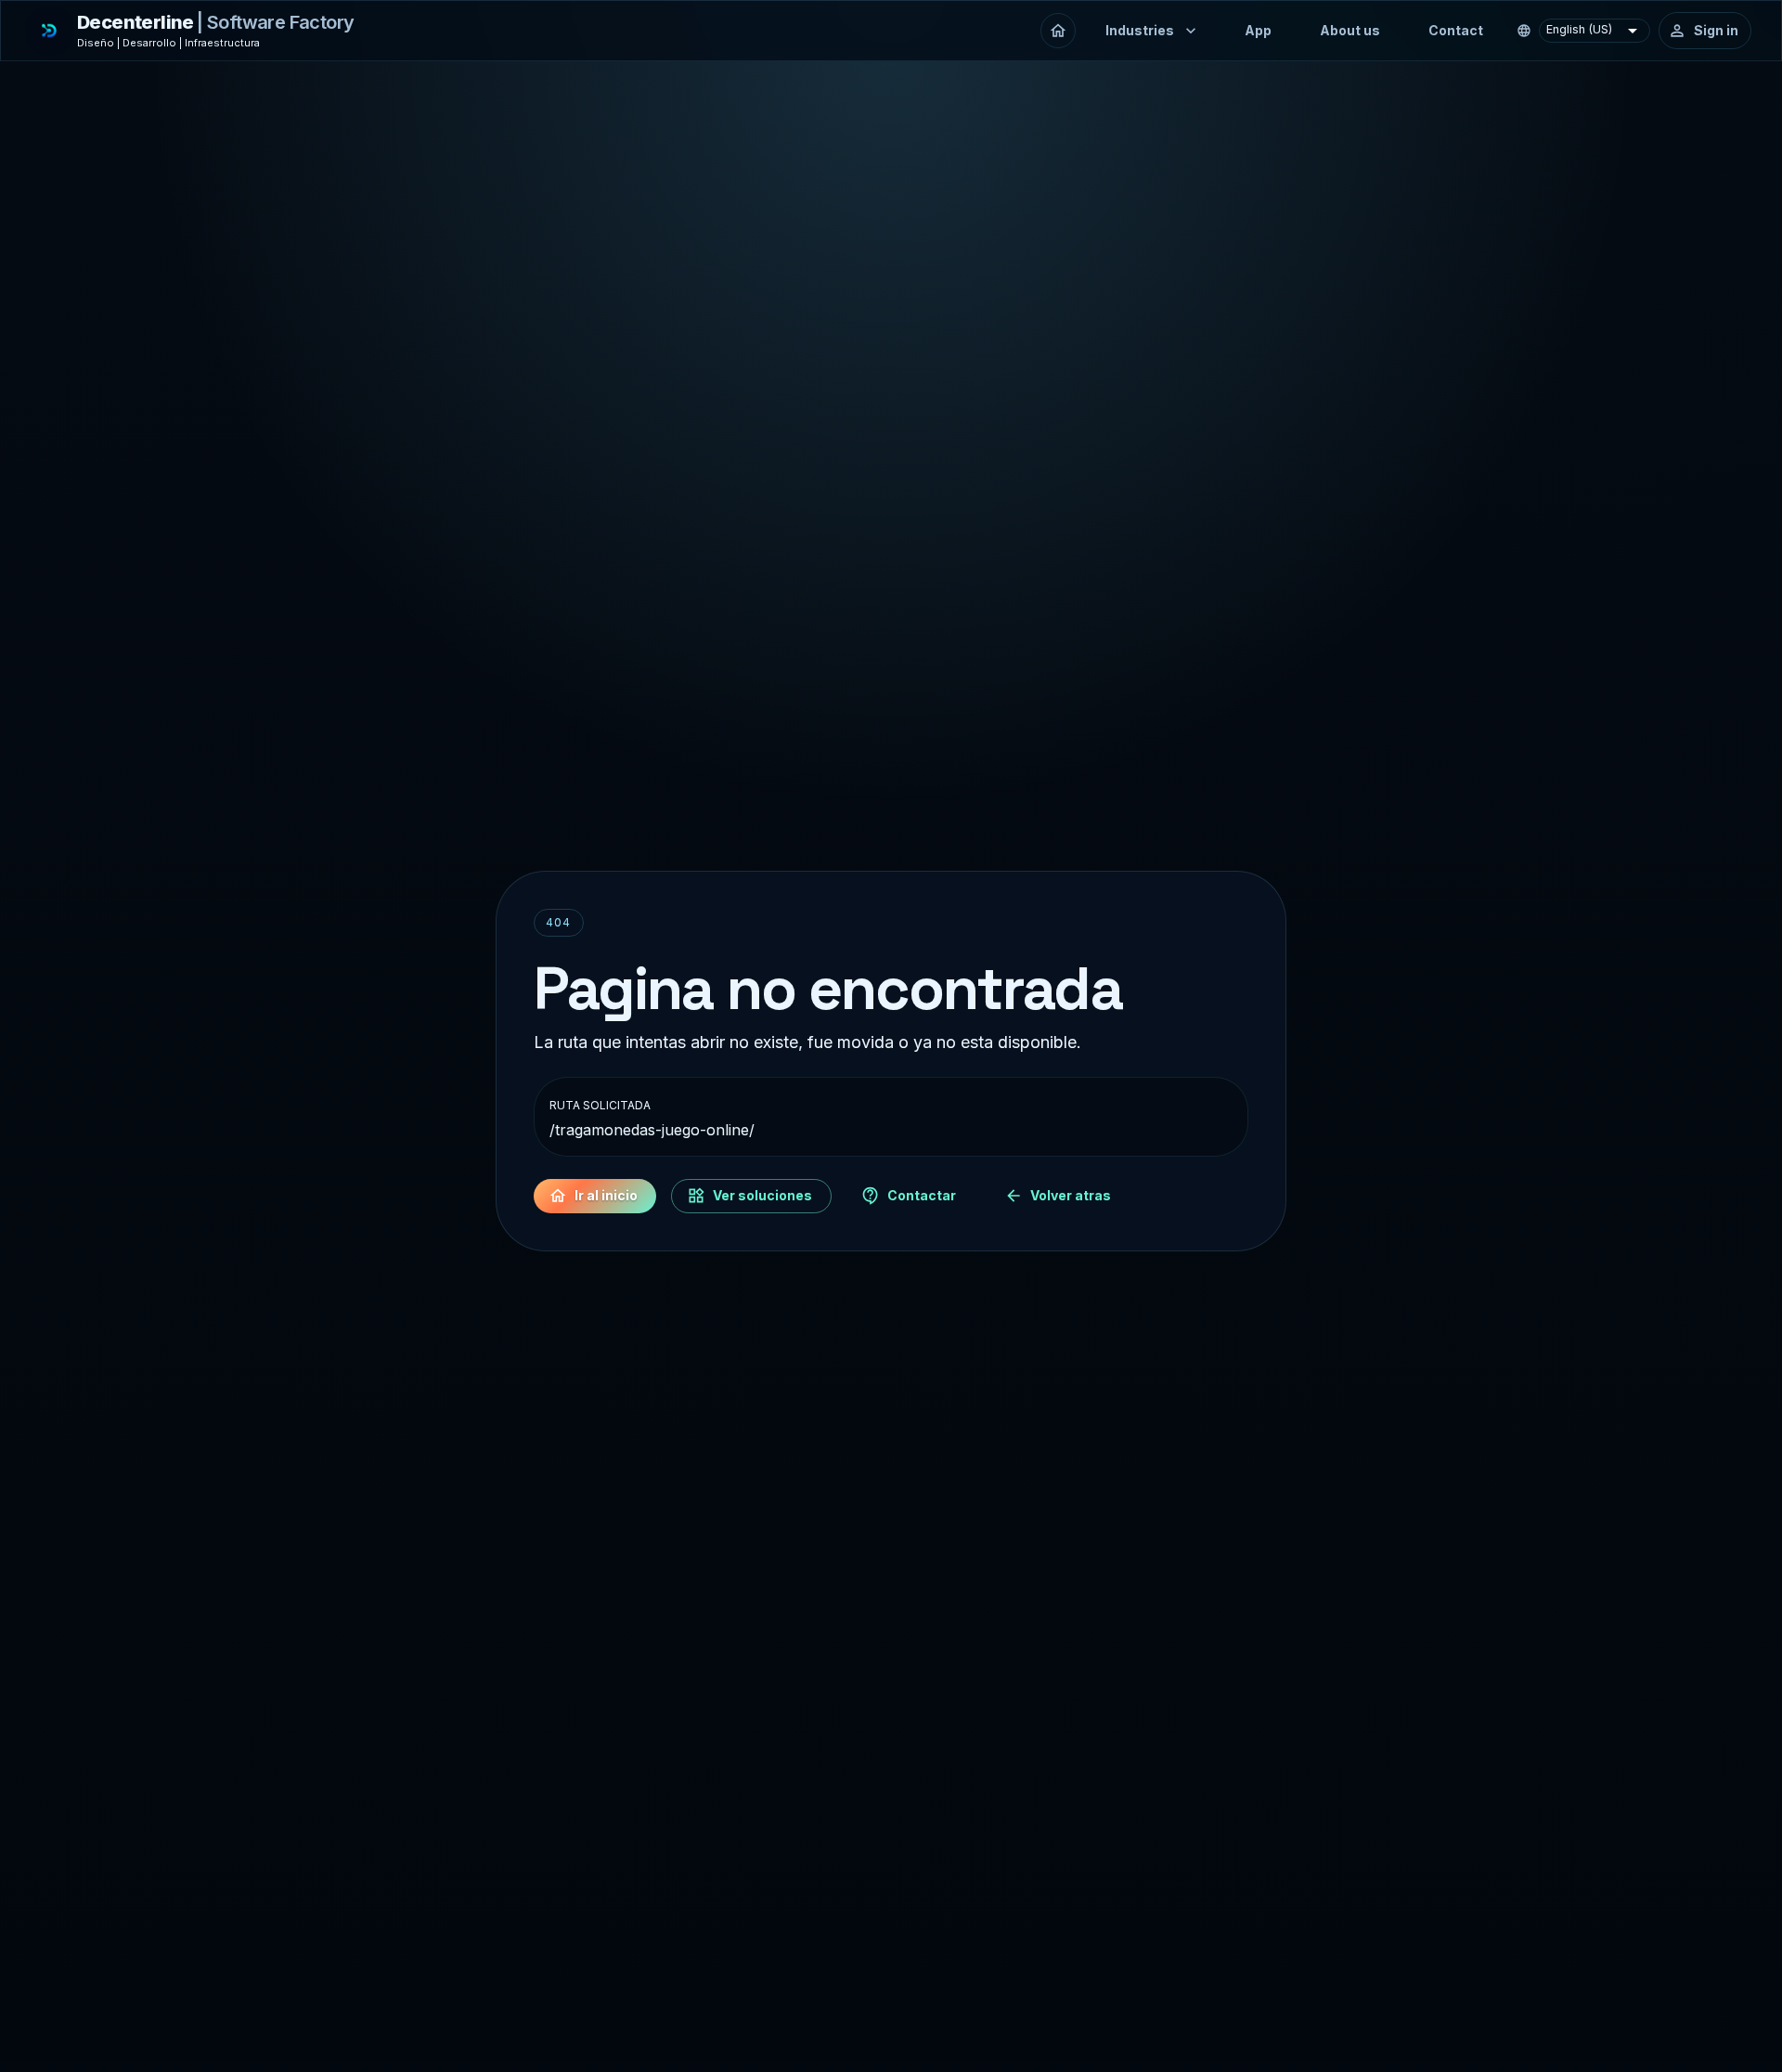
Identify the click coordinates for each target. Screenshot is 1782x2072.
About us (1350, 30)
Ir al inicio (606, 1195)
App (1258, 30)
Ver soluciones (762, 1195)
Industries (1140, 30)
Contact (1456, 30)
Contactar (922, 1195)
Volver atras (1071, 1195)
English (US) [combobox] (1579, 29)
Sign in (1716, 30)
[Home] (1058, 31)
